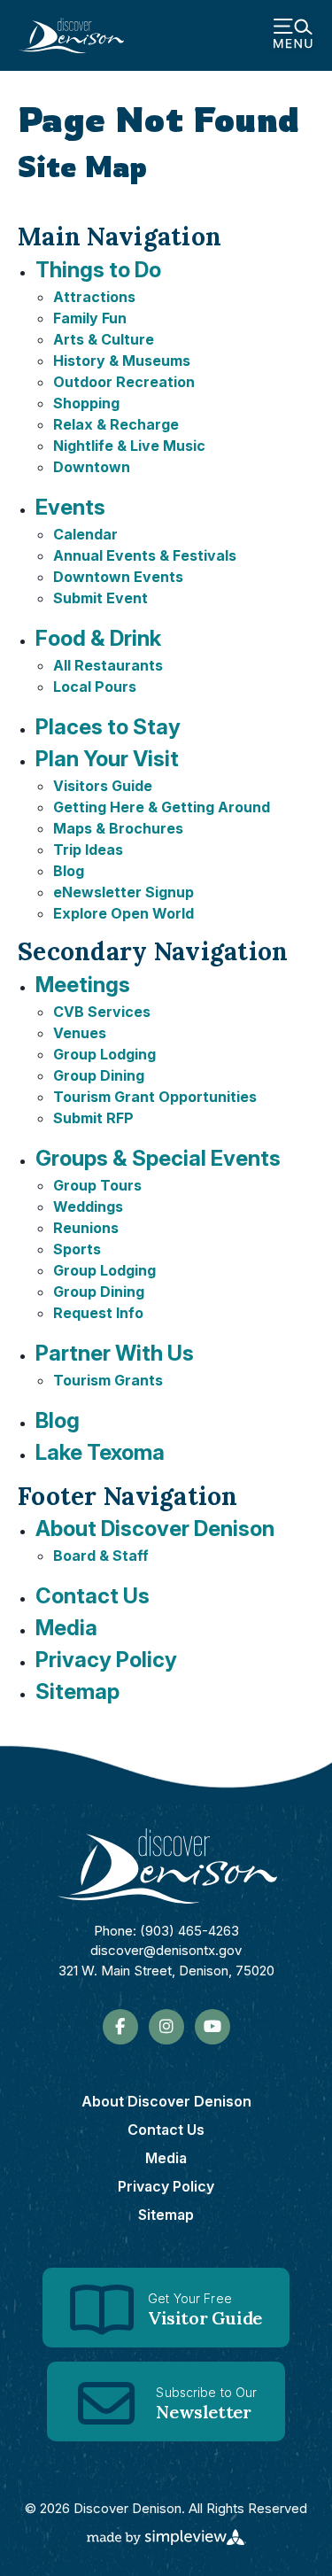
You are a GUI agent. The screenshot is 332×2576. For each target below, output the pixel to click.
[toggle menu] (293, 35)
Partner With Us (115, 1353)
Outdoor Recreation (124, 382)
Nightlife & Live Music (129, 446)
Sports (77, 1249)
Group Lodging (104, 1054)
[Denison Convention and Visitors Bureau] (71, 36)
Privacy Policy (106, 1660)
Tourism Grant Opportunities (155, 1097)
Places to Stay (108, 727)
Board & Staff (101, 1556)
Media (66, 1628)
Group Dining (99, 1075)
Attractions (94, 297)
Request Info (98, 1313)
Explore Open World (124, 913)
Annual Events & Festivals (145, 555)
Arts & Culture (104, 339)
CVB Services (102, 1012)
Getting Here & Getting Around (162, 807)
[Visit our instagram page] (166, 2027)
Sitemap (77, 1691)
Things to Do (98, 270)
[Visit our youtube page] (212, 2027)
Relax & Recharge (116, 424)
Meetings (83, 985)
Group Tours (97, 1185)
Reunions (86, 1228)
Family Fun (90, 318)
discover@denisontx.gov (166, 1950)
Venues (80, 1033)
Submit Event (100, 598)
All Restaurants (108, 665)
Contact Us (93, 1596)
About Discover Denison (155, 1529)
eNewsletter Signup (124, 892)
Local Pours (95, 687)
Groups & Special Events (158, 1158)
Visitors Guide (103, 786)
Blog (69, 871)
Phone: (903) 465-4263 (166, 1931)
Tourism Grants (108, 1380)
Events (70, 507)
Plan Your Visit (107, 759)
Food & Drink (98, 638)
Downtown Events (118, 577)
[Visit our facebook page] (120, 2027)
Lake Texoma (100, 1452)
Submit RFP (93, 1118)
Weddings (88, 1207)
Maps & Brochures (118, 828)
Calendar (85, 534)
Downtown (92, 467)
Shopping (86, 403)
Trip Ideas (88, 850)
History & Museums (122, 361)
